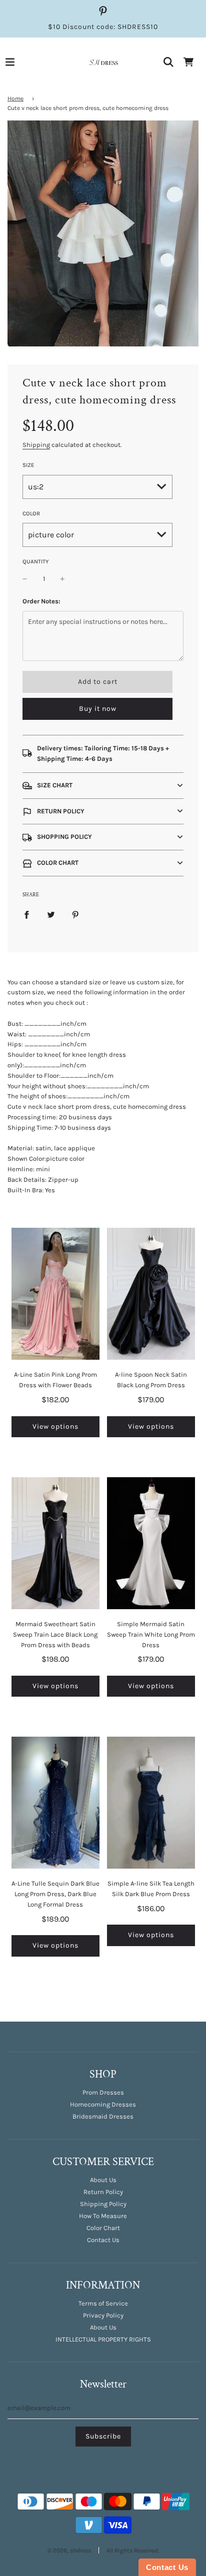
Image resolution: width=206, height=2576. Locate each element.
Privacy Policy (103, 2315)
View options (55, 1426)
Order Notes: (41, 601)
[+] (62, 579)
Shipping (36, 445)
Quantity (35, 561)
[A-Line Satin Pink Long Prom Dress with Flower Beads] (55, 1294)
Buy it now (98, 709)
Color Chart (103, 2228)
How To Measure (103, 2216)
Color (31, 513)
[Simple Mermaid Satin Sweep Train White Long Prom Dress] (151, 1543)
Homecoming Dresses (103, 2104)
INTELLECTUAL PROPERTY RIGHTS (103, 2339)
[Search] (168, 62)
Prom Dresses (103, 2092)
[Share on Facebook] (26, 915)
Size (28, 465)
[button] (103, 786)
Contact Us (103, 2240)
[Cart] (188, 62)
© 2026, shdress (69, 2551)
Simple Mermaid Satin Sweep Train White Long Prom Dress (151, 1634)
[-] (25, 579)
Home (15, 98)
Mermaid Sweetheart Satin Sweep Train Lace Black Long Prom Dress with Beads (55, 1634)
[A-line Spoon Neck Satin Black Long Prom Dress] (151, 1294)
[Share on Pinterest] (75, 915)
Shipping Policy (103, 2204)
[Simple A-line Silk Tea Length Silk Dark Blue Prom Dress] (151, 1803)
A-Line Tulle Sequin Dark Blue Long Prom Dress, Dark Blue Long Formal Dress (55, 1894)
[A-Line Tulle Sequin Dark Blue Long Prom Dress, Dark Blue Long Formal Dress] (55, 1803)
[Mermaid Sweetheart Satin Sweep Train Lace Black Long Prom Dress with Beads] (55, 1543)
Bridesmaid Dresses (103, 2116)
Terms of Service (103, 2303)
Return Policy (103, 2192)
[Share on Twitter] (51, 915)
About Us (103, 2180)
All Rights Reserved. (133, 2551)
